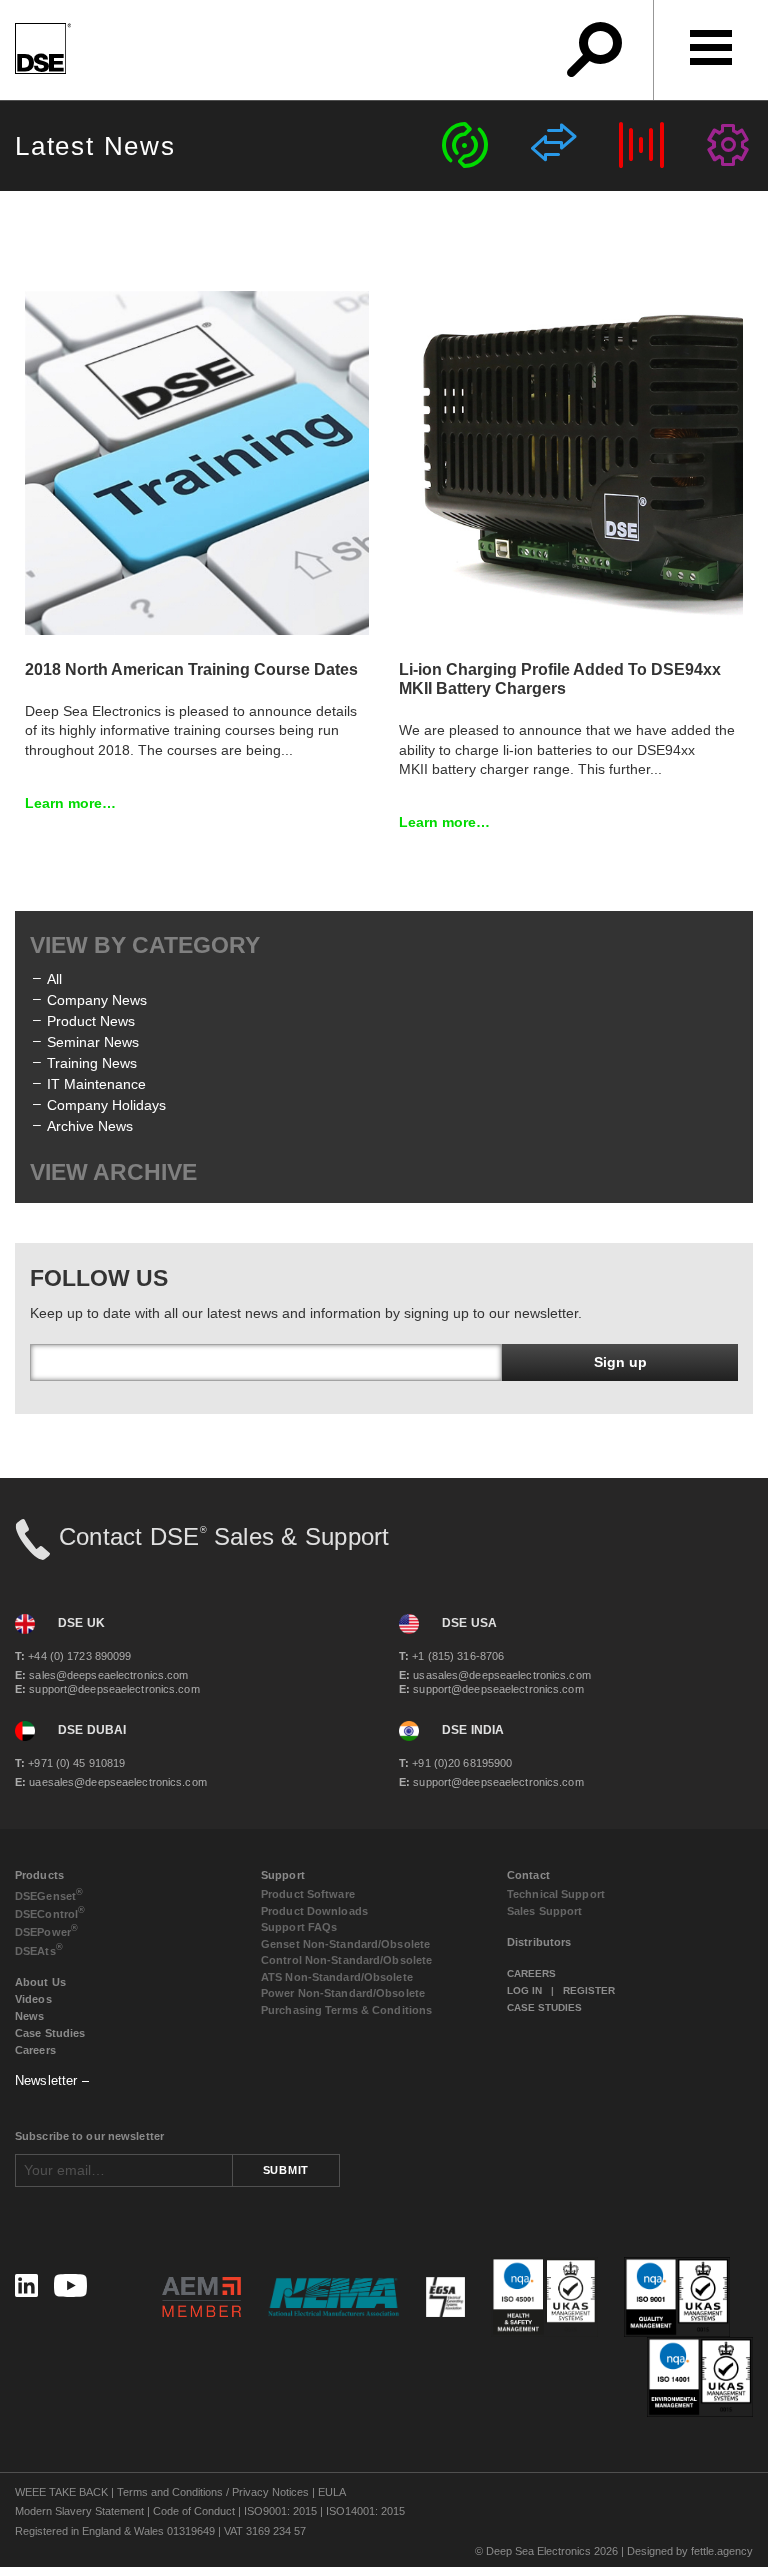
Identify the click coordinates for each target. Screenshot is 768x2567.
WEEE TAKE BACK (61, 2492)
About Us (40, 1982)
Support (283, 1875)
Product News (91, 1021)
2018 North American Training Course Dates (191, 669)
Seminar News (93, 1042)
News (29, 2016)
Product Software (308, 1894)
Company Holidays (106, 1105)
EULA (332, 2492)
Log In (524, 1990)
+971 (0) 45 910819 (70, 1763)
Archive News (90, 1126)
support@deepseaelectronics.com (107, 1689)
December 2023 (98, 1443)
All (54, 979)
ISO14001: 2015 (365, 2511)
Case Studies (50, 2033)
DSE (49, 1894)
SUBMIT (286, 2170)
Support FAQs (299, 1927)
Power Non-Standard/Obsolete (343, 1993)
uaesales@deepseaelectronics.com (111, 1782)
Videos (33, 1999)
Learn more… (70, 803)
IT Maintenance (96, 1084)
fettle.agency (722, 2551)
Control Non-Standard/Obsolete (346, 1960)
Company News (97, 1000)
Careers (35, 2050)
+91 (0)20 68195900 (455, 1763)
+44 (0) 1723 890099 (73, 1656)
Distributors (539, 1942)
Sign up (620, 1362)
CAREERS (531, 1973)
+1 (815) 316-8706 (451, 1656)
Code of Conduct (194, 2511)
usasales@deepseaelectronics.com (495, 1675)
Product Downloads (314, 1911)
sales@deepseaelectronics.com (101, 1675)
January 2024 (90, 1422)
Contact (528, 1875)
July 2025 (77, 1234)
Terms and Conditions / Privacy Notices (213, 2492)
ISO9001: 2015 (280, 2511)
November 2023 (98, 1464)
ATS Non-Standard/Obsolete (337, 1977)
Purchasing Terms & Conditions (346, 2010)
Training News (92, 1063)
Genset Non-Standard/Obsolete (345, 1944)
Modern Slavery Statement (79, 2511)
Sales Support (544, 1911)
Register (589, 1990)
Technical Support (556, 1894)
